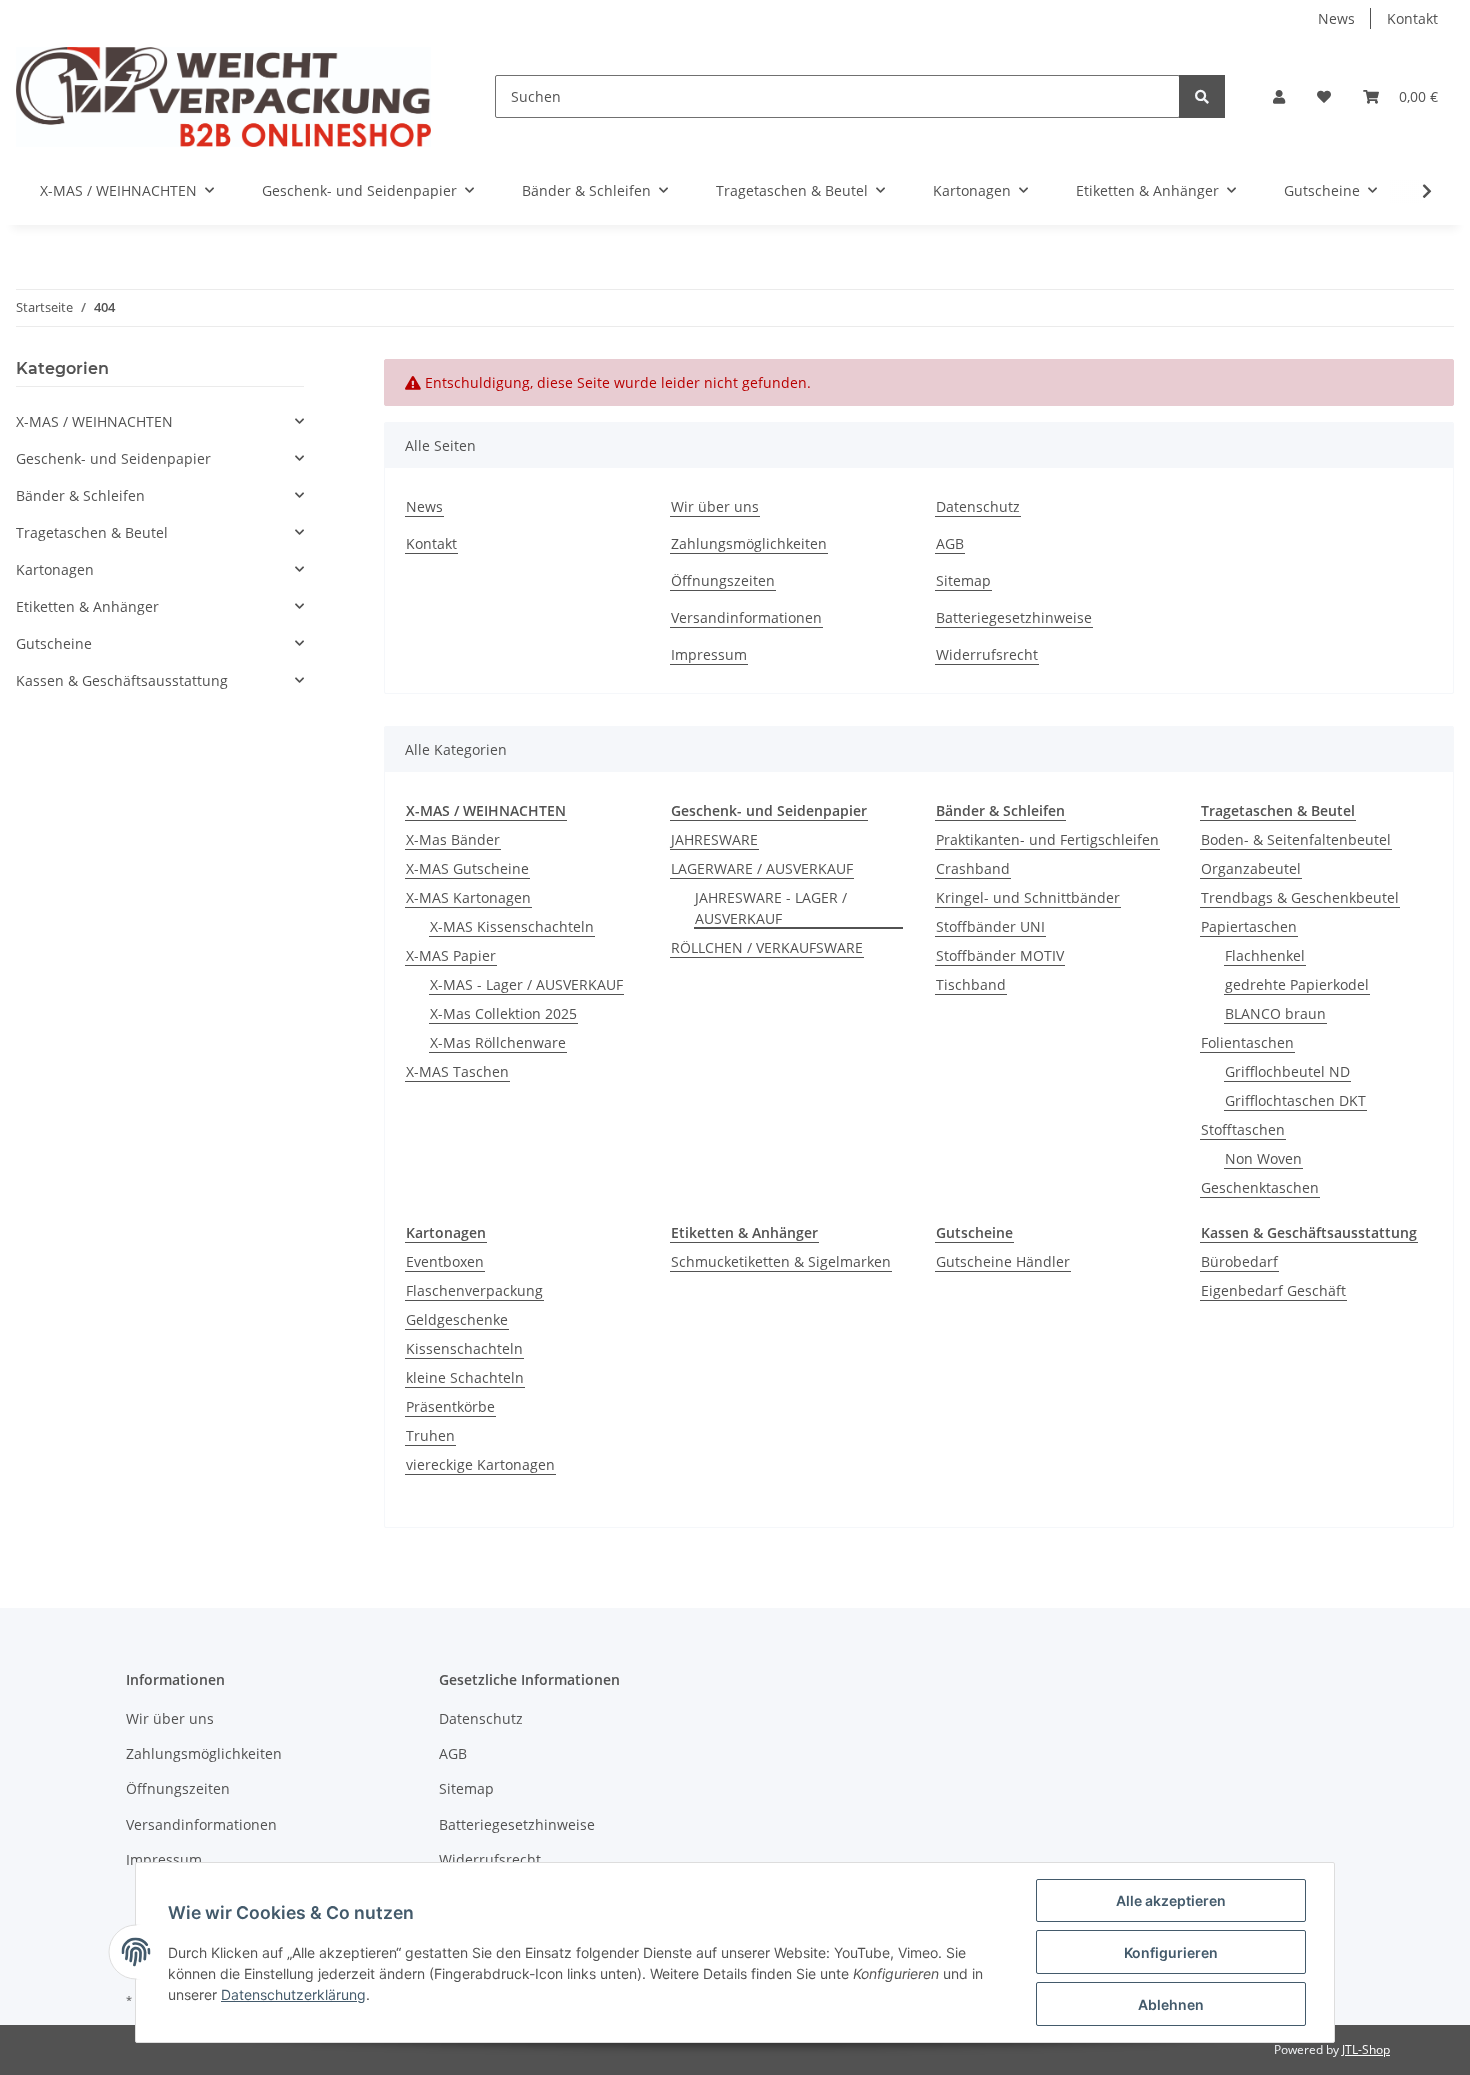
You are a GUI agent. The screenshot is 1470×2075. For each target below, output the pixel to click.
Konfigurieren (1171, 1952)
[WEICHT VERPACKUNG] (223, 96)
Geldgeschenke (457, 1319)
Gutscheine (54, 643)
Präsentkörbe (450, 1406)
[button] (1279, 96)
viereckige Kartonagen (480, 1464)
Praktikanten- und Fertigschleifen (1047, 839)
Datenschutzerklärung (293, 1994)
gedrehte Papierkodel (1297, 984)
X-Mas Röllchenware (498, 1042)
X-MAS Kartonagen (468, 897)
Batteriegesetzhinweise (1014, 617)
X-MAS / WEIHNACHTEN (94, 421)
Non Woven (1263, 1158)
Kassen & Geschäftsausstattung (122, 680)
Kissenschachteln (464, 1348)
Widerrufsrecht (987, 654)
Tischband (971, 984)
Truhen (430, 1435)
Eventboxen (445, 1261)
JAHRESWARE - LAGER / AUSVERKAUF (771, 908)
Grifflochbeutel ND (1287, 1071)
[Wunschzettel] (1324, 96)
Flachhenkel (1265, 955)
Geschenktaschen (1260, 1187)
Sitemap (963, 580)
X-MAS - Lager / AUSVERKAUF (526, 984)
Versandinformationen (746, 617)
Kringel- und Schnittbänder (1028, 897)
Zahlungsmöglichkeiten (749, 543)
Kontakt (1412, 18)
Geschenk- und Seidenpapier (113, 458)
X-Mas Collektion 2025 (503, 1013)
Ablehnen (1171, 2004)
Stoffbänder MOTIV (1000, 955)
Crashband (973, 868)
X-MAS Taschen (457, 1071)
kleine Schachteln (465, 1377)
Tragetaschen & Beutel (92, 532)
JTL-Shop (1366, 2049)
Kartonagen (55, 569)
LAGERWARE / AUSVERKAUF (762, 868)
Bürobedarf (1239, 1261)
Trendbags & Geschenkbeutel (1300, 897)
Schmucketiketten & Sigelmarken (781, 1261)
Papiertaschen (1249, 926)
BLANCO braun (1275, 1013)
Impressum (709, 654)
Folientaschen (1247, 1042)
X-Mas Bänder (453, 839)
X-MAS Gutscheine (467, 868)
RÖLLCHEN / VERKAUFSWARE (767, 947)
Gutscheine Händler (1003, 1261)
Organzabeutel (1251, 868)
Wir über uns (715, 506)
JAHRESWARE (714, 839)
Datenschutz (978, 506)
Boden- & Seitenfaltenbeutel (1296, 839)
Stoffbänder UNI (990, 926)
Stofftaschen (1243, 1129)
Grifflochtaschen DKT (1295, 1100)
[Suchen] (1202, 96)
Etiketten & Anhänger (87, 606)
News (1336, 18)
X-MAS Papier (451, 955)
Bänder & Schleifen (80, 495)
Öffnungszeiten (723, 580)
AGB (950, 543)
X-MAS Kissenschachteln (512, 926)
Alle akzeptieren (1171, 1900)
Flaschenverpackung (474, 1290)
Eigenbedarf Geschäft (1273, 1290)
